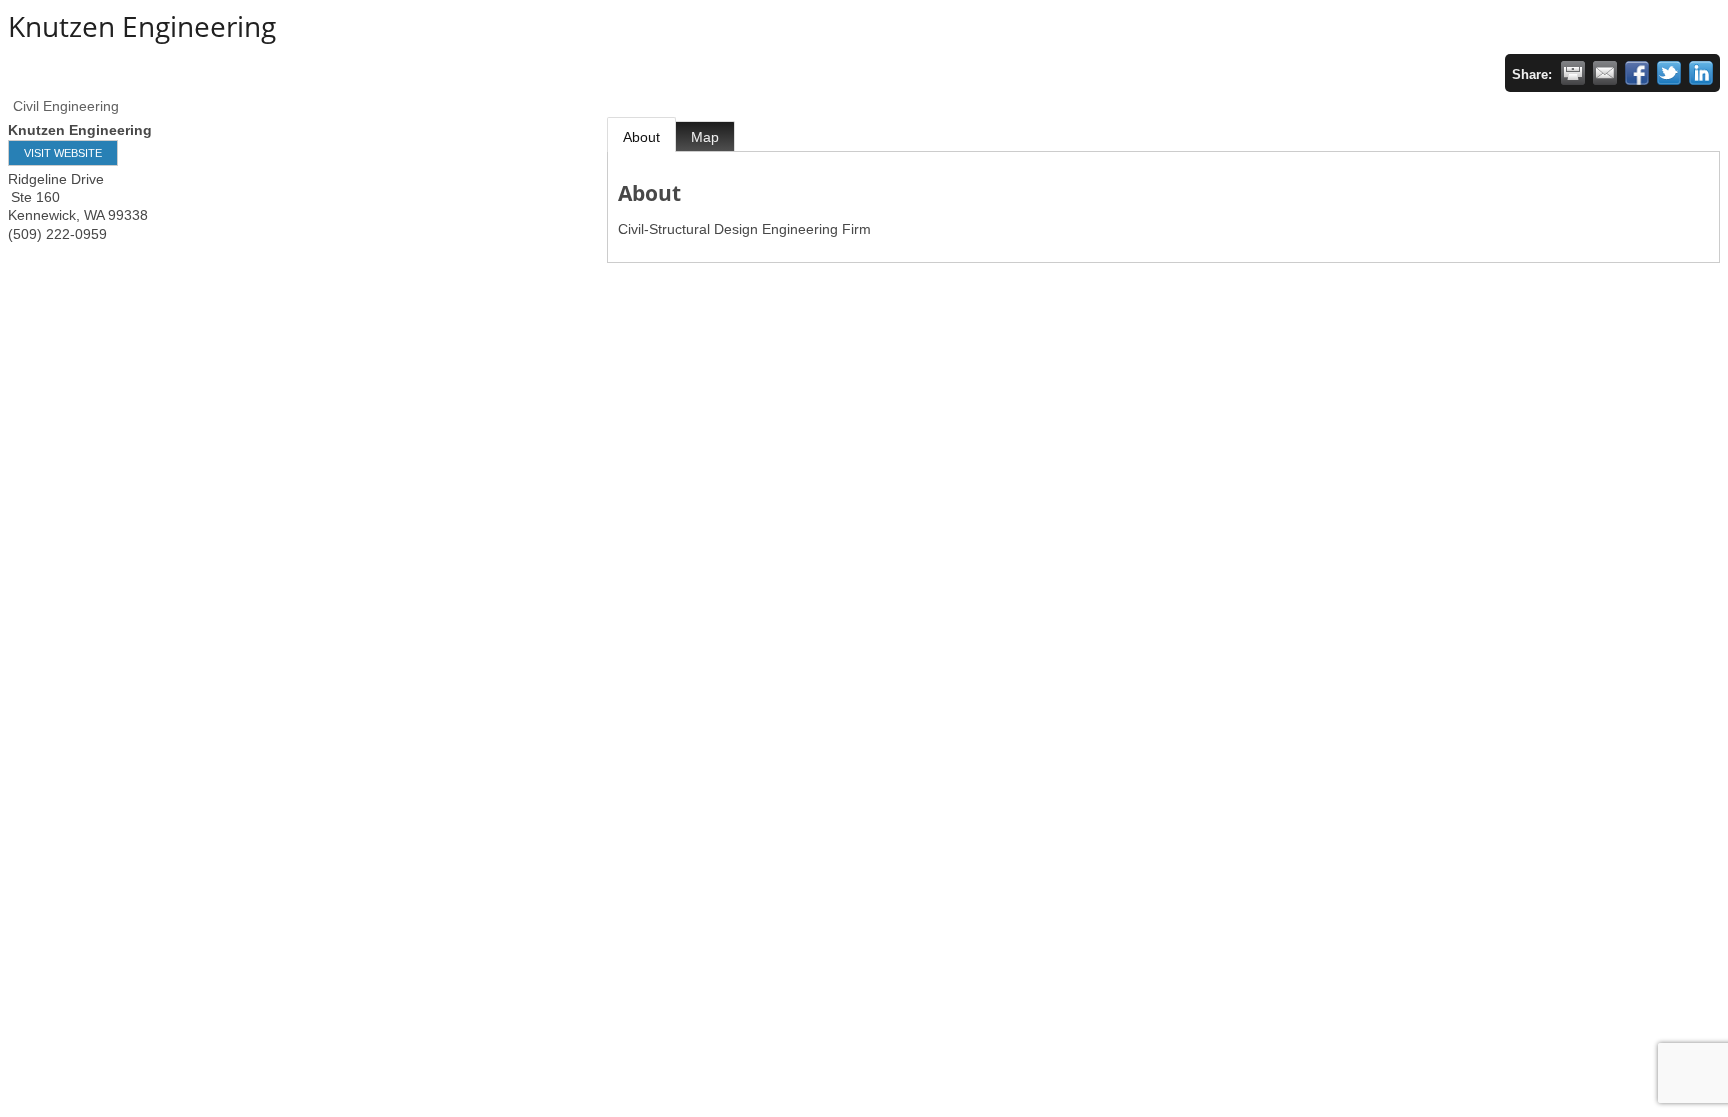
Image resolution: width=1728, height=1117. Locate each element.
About (641, 137)
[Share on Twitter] (1669, 73)
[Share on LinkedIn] (1701, 73)
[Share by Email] (1605, 73)
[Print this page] (1573, 73)
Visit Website (63, 153)
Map (705, 137)
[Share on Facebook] (1637, 73)
